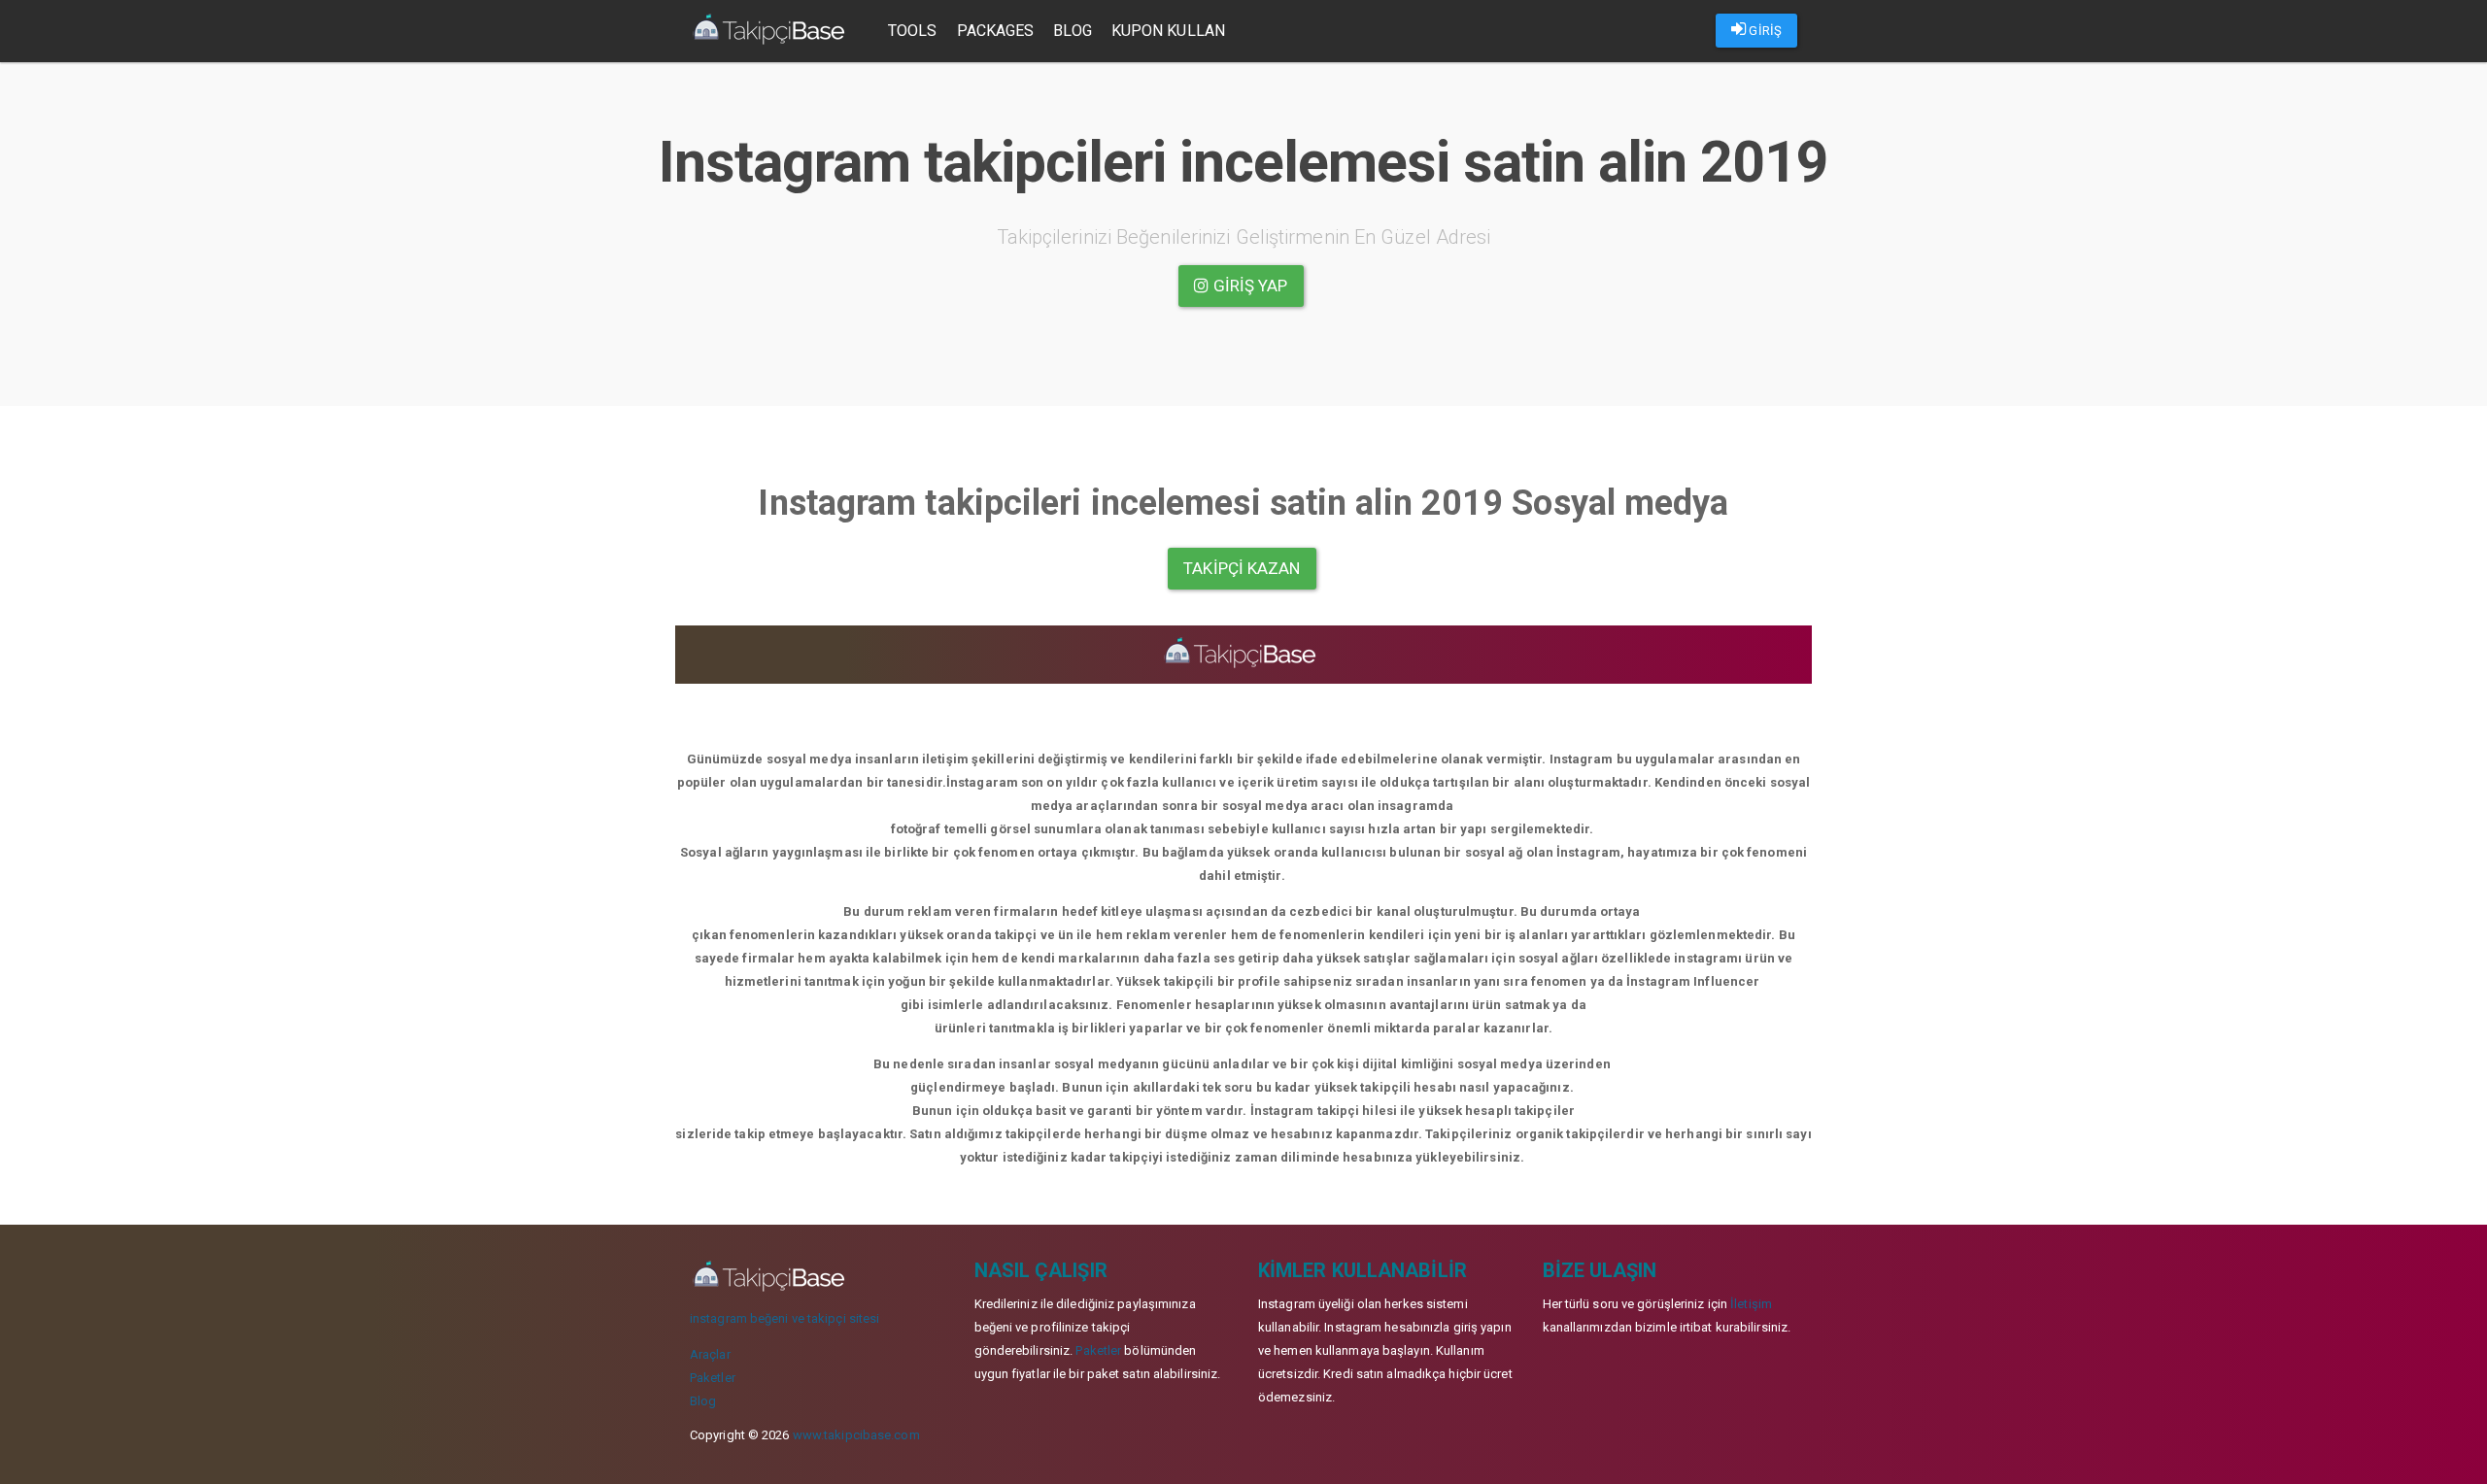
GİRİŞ (1764, 31)
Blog (1072, 31)
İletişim (1751, 1304)
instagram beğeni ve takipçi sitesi (784, 1318)
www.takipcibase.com (856, 1435)
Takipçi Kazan (1242, 568)
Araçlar (710, 1354)
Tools (913, 31)
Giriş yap (1249, 286)
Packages (996, 31)
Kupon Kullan (1168, 31)
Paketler (713, 1378)
